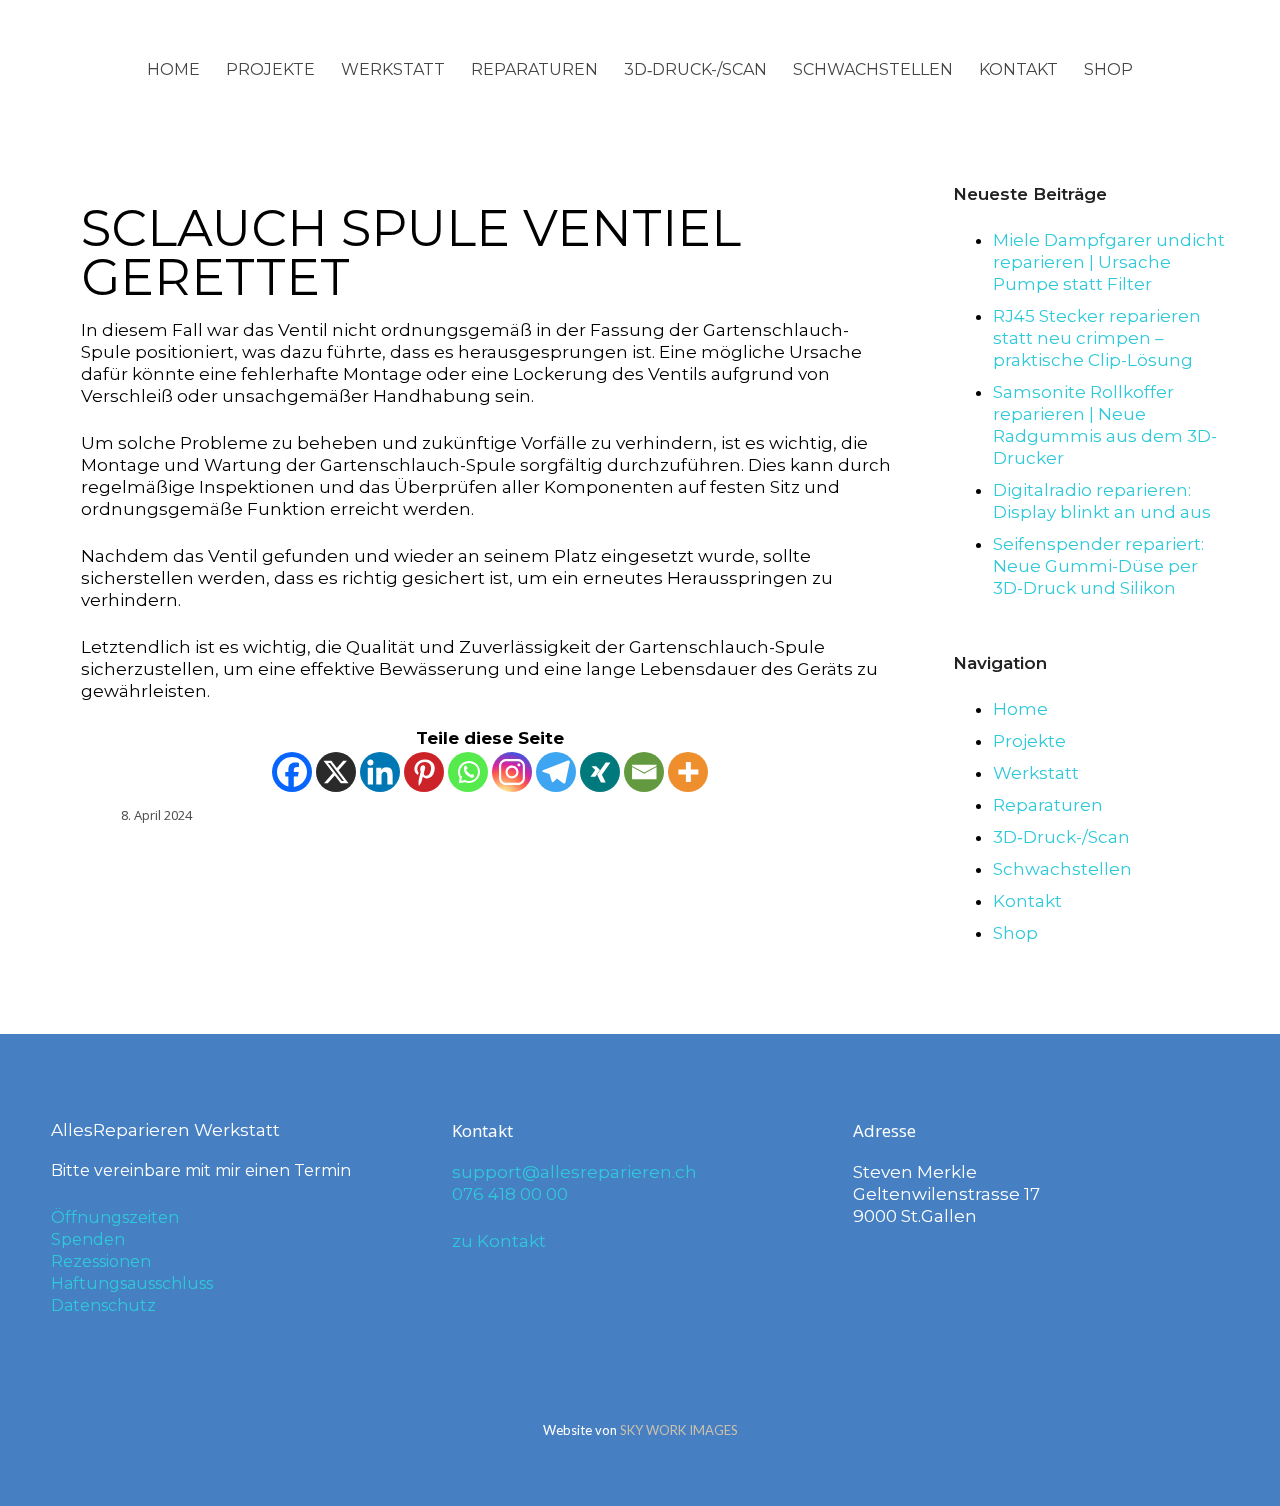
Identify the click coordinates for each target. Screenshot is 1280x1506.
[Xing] (600, 772)
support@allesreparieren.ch (574, 1172)
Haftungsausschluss (132, 1283)
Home (173, 69)
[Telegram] (556, 772)
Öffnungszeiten (115, 1217)
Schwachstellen (873, 69)
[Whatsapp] (468, 772)
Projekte (270, 69)
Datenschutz (103, 1305)
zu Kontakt (499, 1241)
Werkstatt (393, 69)
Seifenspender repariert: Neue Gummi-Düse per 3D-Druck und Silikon (1098, 566)
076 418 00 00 (510, 1194)
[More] (688, 772)
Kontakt (1018, 69)
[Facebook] (292, 772)
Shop (1108, 69)
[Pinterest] (424, 772)
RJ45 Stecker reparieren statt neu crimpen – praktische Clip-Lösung (1097, 338)
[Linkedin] (380, 772)
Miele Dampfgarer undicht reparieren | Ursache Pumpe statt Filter (1109, 262)
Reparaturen (534, 69)
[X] (336, 772)
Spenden (88, 1239)
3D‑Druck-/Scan (695, 69)
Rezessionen (101, 1261)
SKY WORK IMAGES (679, 1430)
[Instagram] (512, 772)
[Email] (644, 772)
